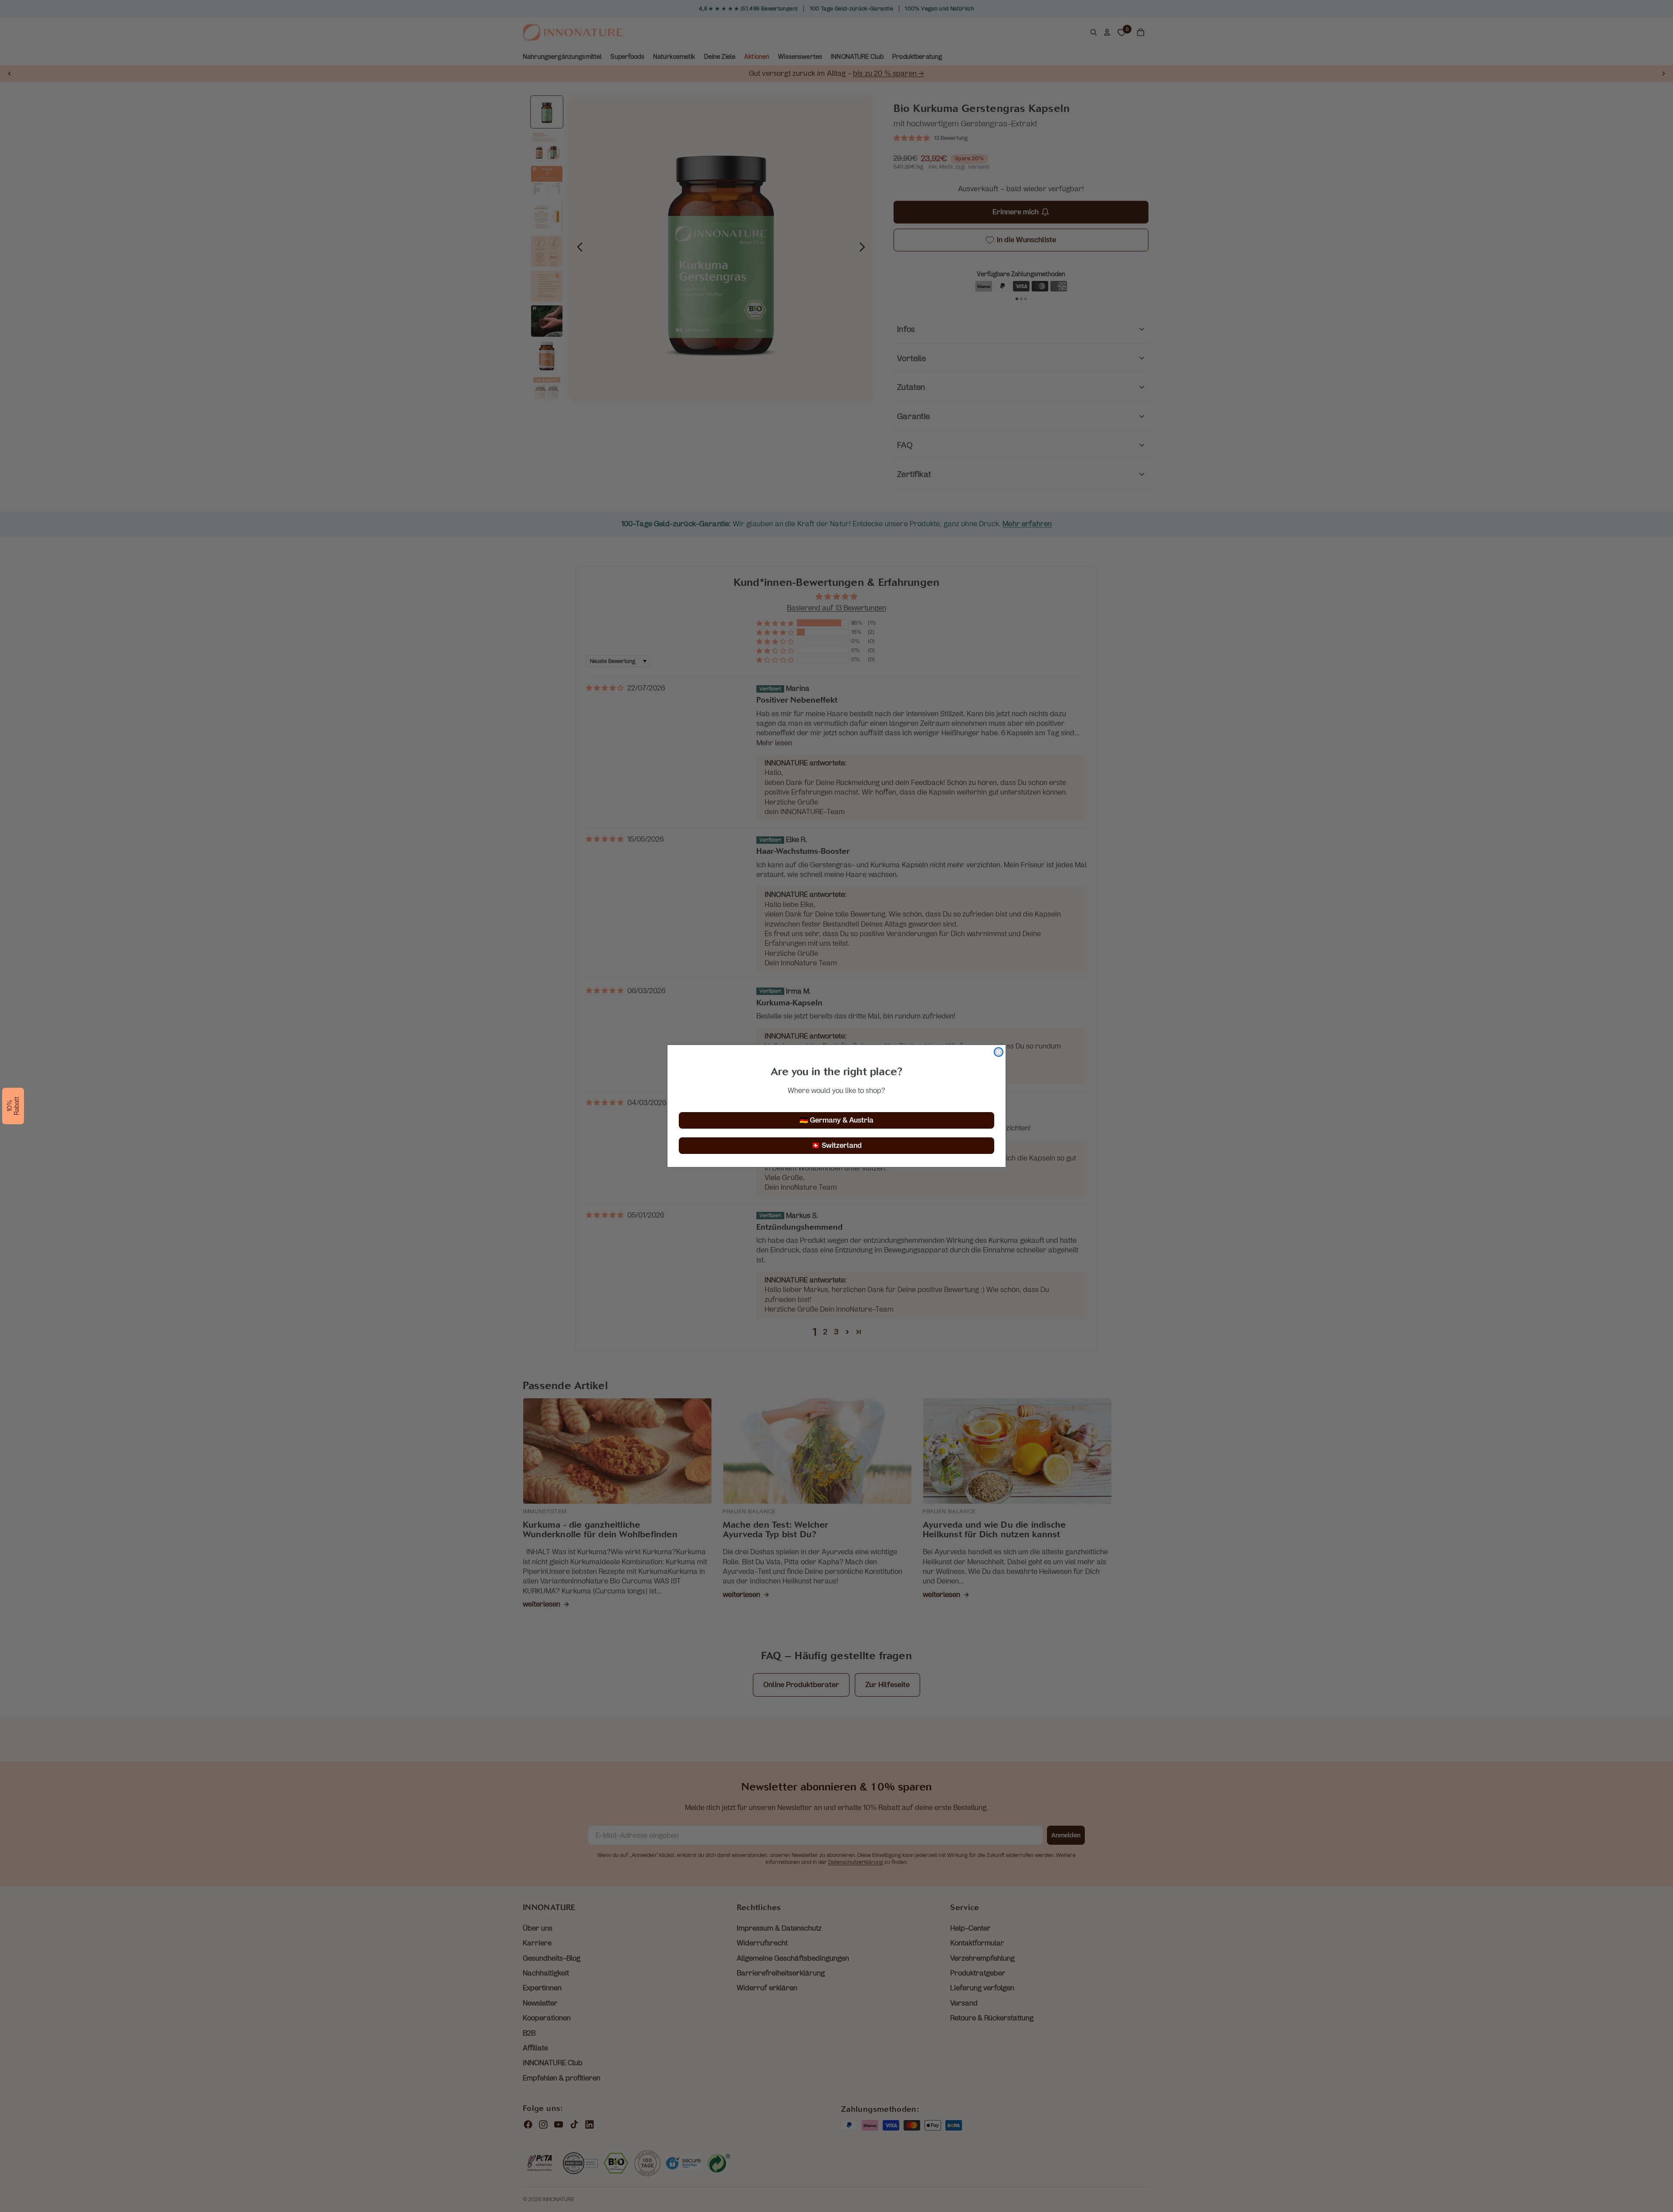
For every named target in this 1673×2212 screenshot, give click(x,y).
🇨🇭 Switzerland (836, 1145)
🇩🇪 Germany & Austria (836, 1120)
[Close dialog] (999, 1052)
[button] (13, 1106)
